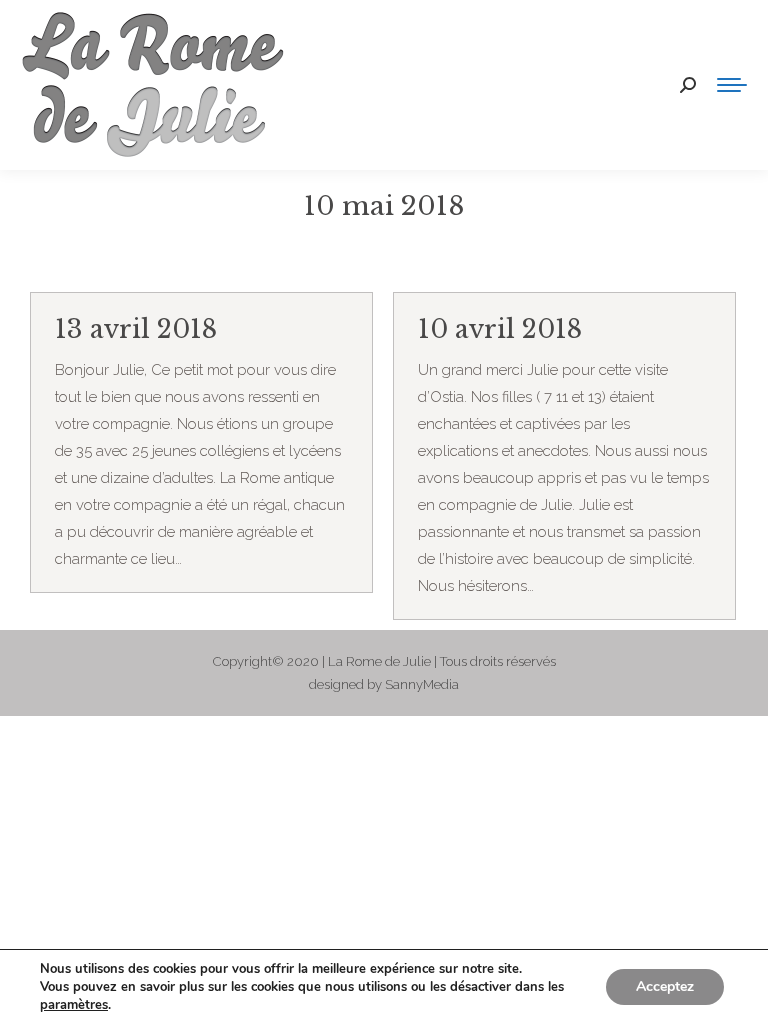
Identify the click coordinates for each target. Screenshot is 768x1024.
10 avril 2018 (500, 329)
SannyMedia (422, 684)
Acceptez (665, 986)
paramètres (74, 1005)
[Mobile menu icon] (732, 85)
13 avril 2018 (136, 329)
